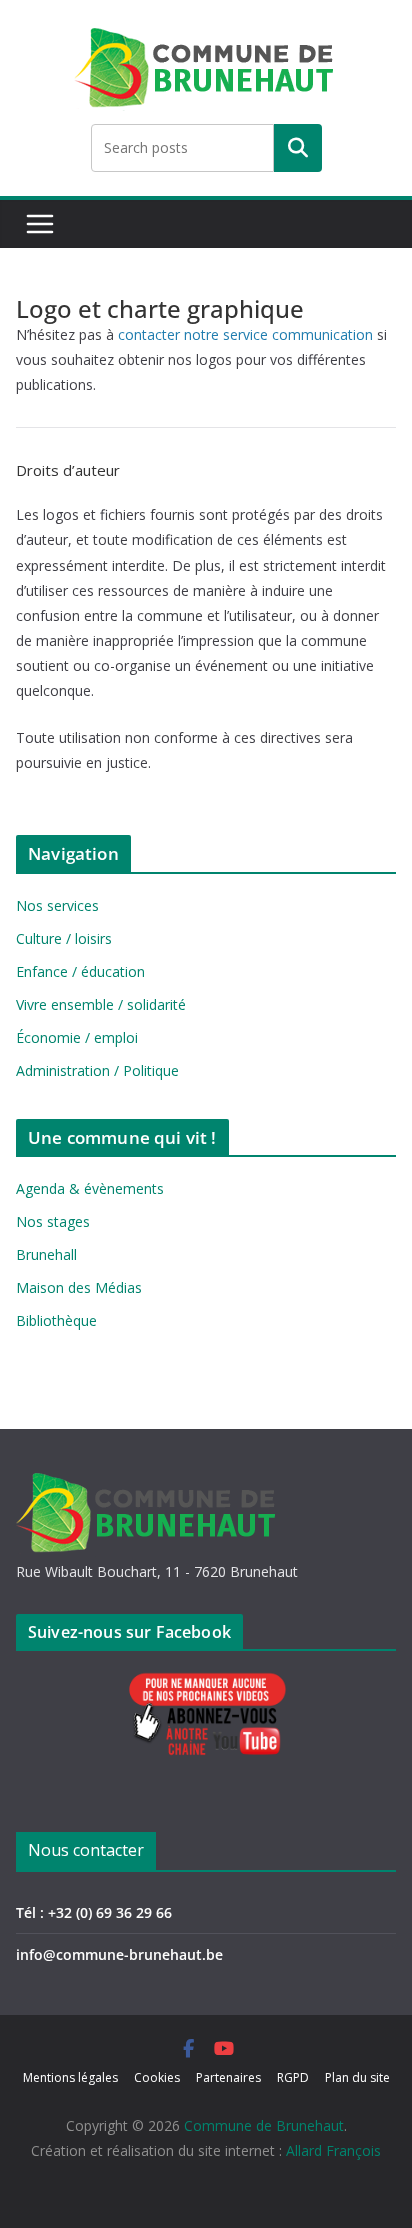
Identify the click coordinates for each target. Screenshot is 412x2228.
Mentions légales (70, 2077)
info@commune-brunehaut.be (119, 1954)
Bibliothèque (56, 1320)
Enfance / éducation (80, 971)
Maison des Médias (79, 1287)
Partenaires (228, 2077)
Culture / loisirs (64, 938)
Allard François (333, 2150)
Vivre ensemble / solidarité (101, 1004)
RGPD (293, 2077)
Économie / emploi (77, 1037)
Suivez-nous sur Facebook (129, 1632)
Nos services (57, 905)
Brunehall (46, 1254)
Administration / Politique (97, 1070)
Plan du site (357, 2077)
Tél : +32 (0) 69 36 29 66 (94, 1912)
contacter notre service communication (245, 334)
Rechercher (298, 148)
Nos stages (53, 1221)
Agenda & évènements (90, 1188)
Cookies (157, 2077)
